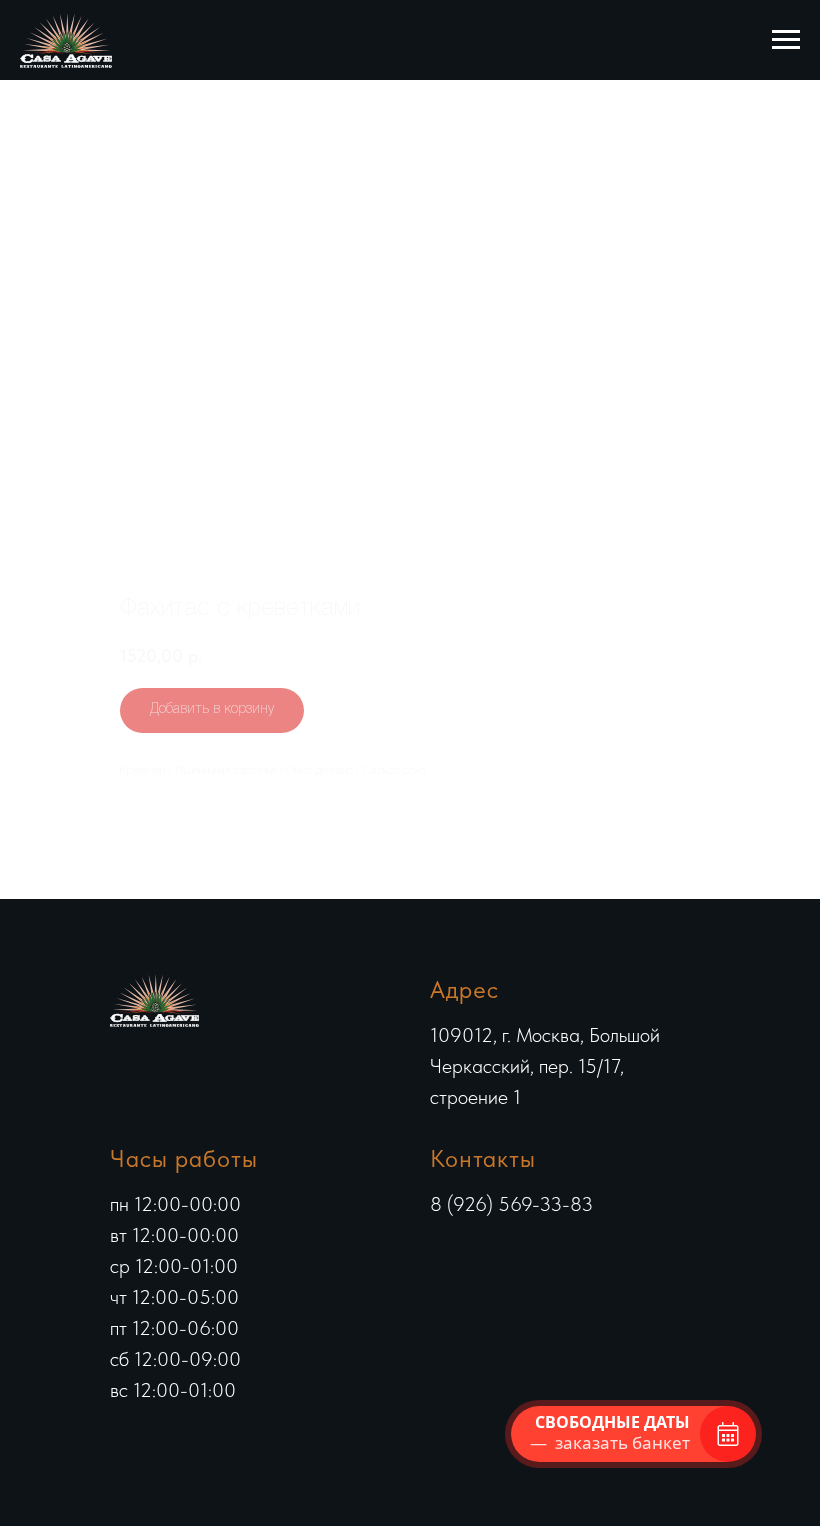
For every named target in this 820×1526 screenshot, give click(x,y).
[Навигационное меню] (786, 40)
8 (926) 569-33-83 (511, 1204)
